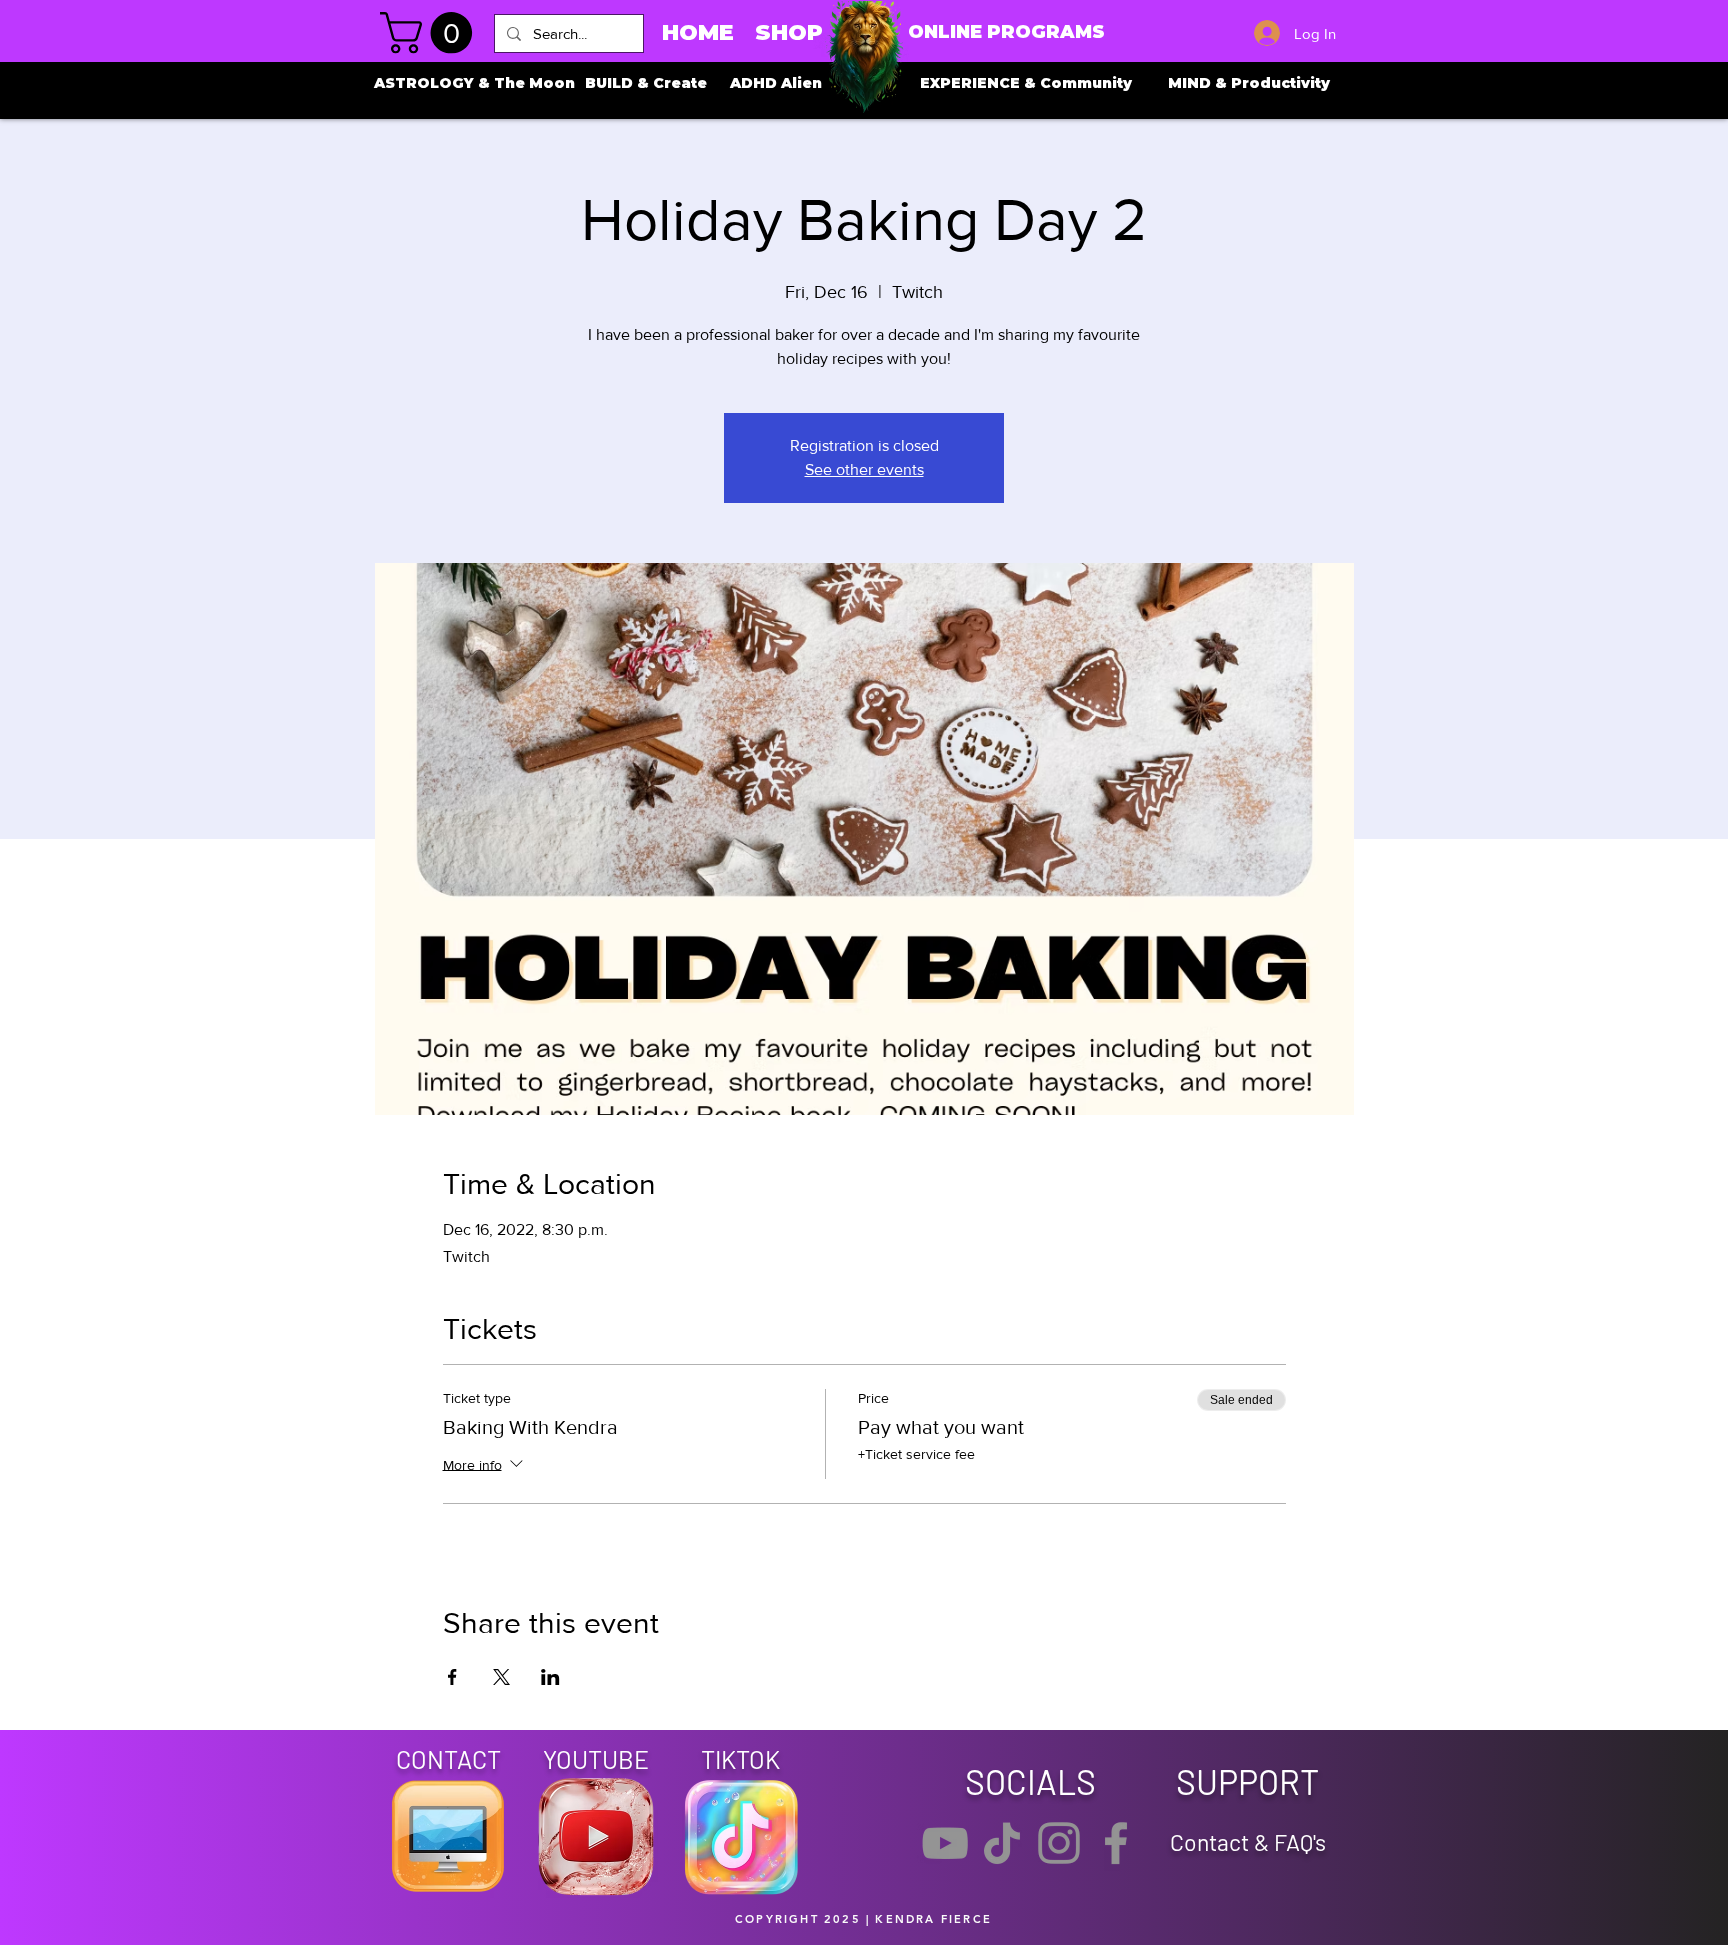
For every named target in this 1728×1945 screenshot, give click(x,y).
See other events (864, 469)
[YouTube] (945, 1843)
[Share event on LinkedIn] (550, 1677)
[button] (431, 33)
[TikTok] (1002, 1843)
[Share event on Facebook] (452, 1677)
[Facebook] (1116, 1843)
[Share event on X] (501, 1677)
